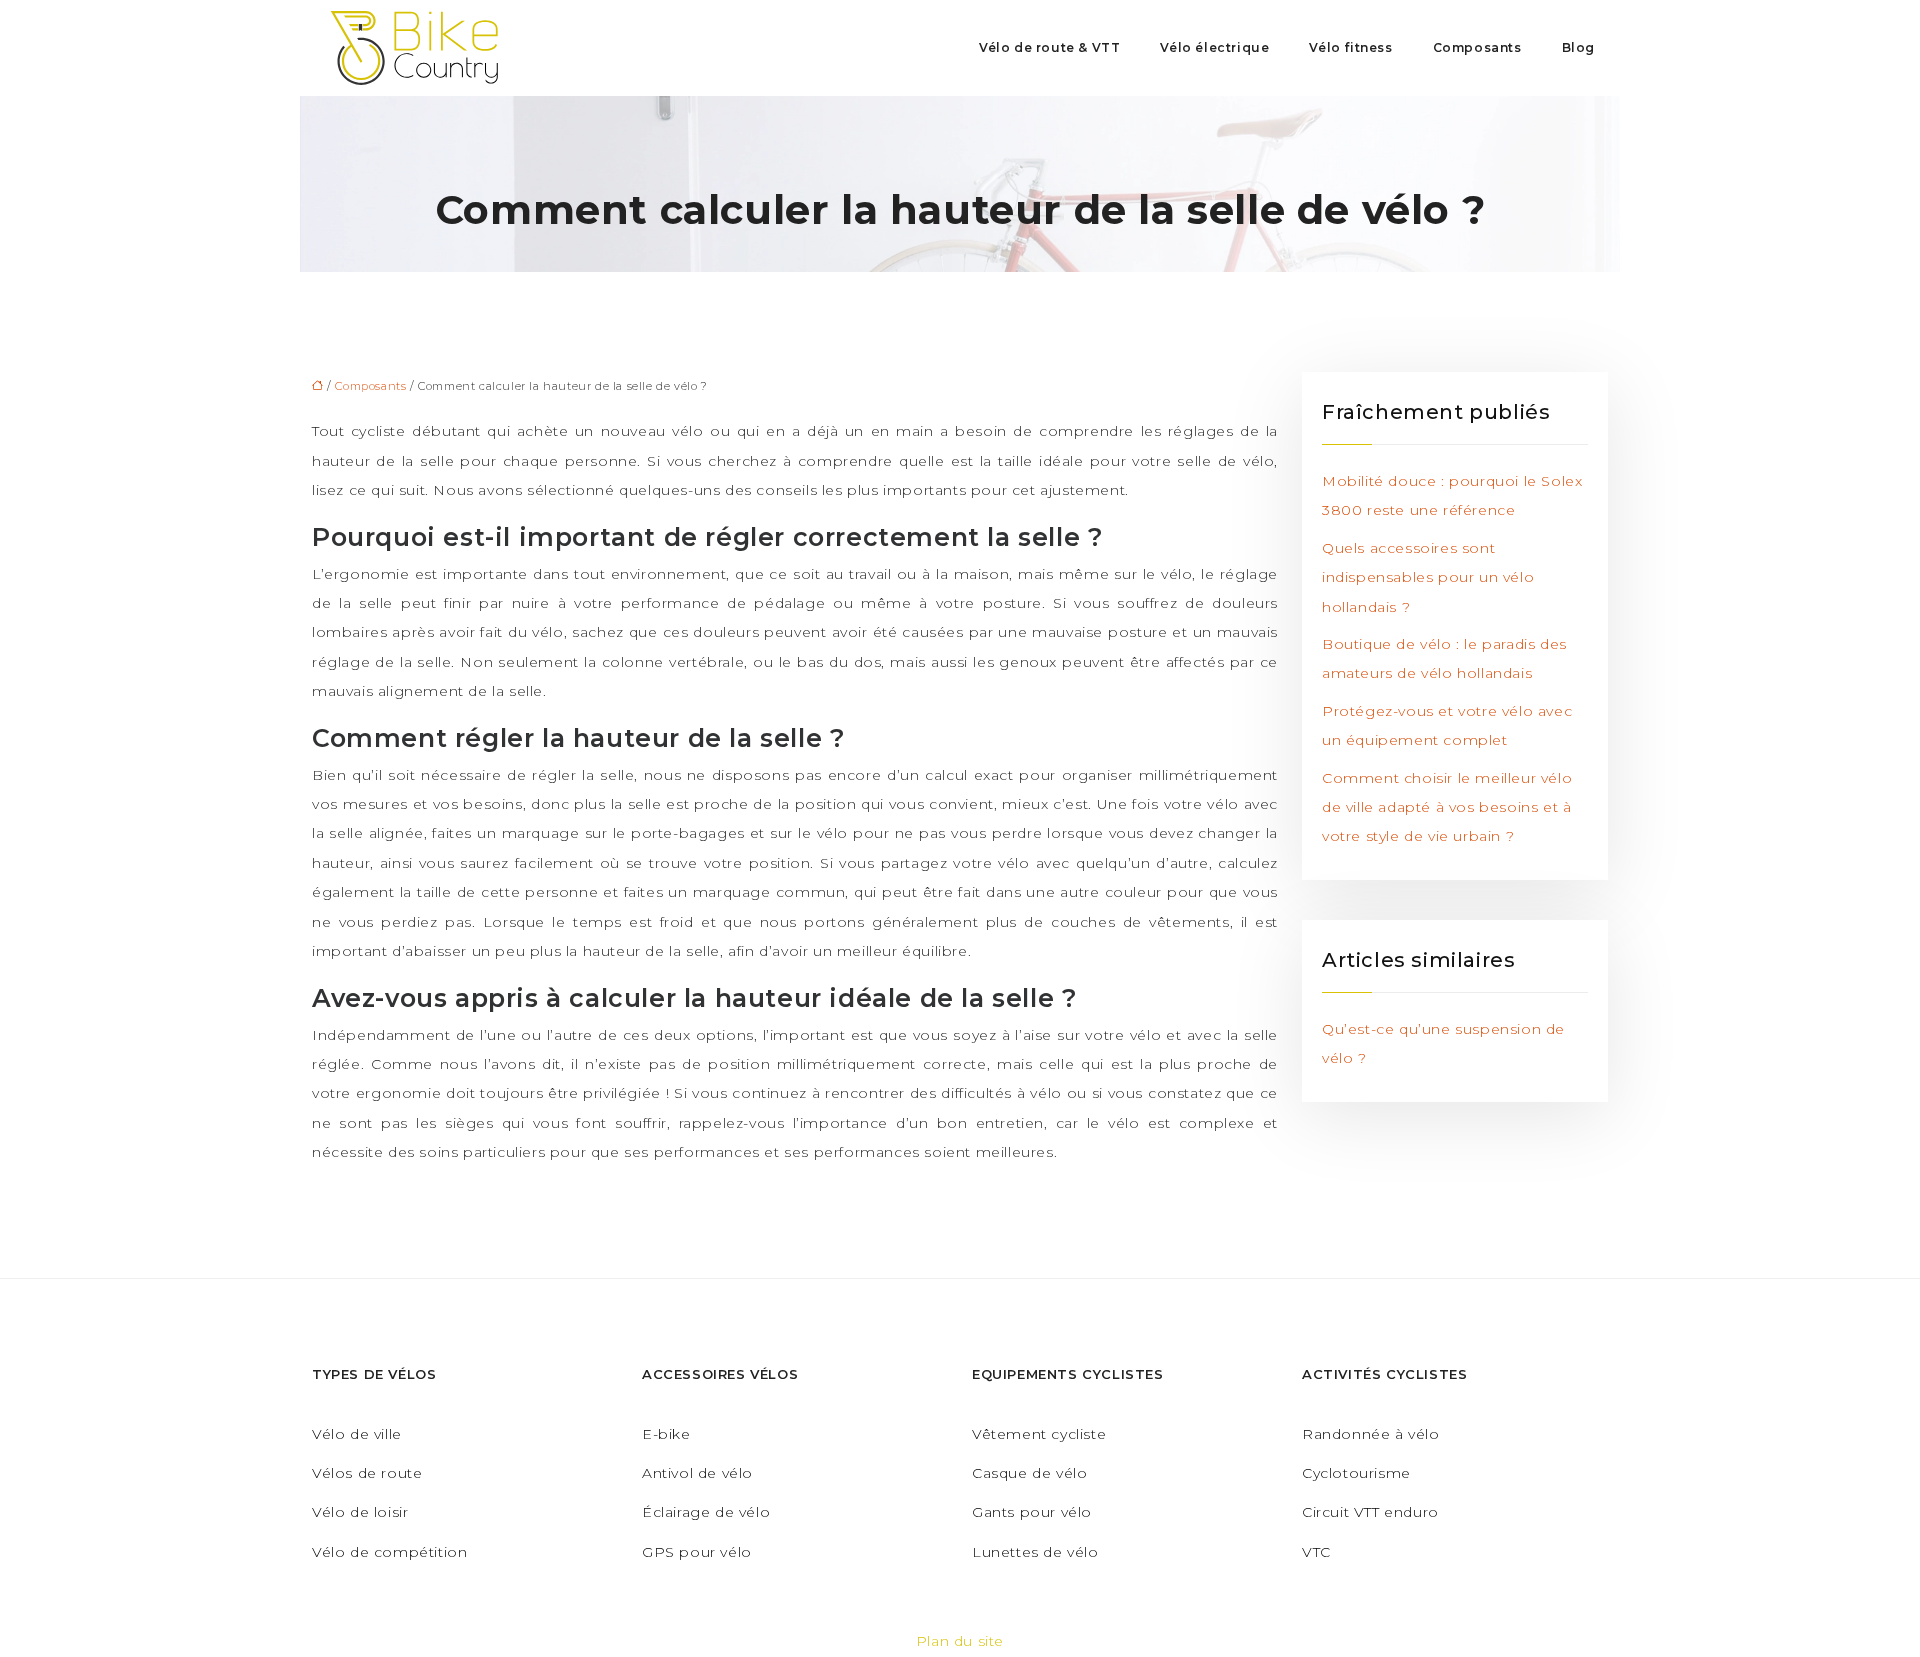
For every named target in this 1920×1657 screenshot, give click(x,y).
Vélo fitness (1350, 47)
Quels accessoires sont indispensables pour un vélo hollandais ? (1428, 577)
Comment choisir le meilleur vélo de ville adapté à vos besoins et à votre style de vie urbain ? (1447, 807)
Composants (1477, 47)
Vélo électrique (1214, 47)
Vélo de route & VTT (1049, 47)
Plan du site (960, 1641)
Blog (1578, 47)
